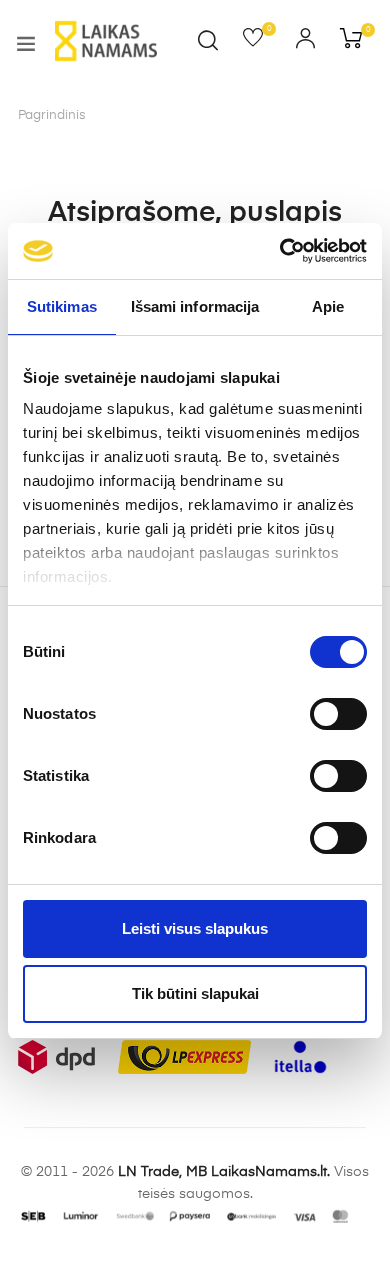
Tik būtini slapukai (195, 993)
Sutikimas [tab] (62, 306)
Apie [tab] (328, 306)
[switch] (338, 714)
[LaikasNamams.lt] (106, 41)
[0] (259, 42)
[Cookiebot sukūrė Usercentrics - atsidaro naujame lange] (280, 251)
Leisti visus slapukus (195, 928)
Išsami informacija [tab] (195, 306)
